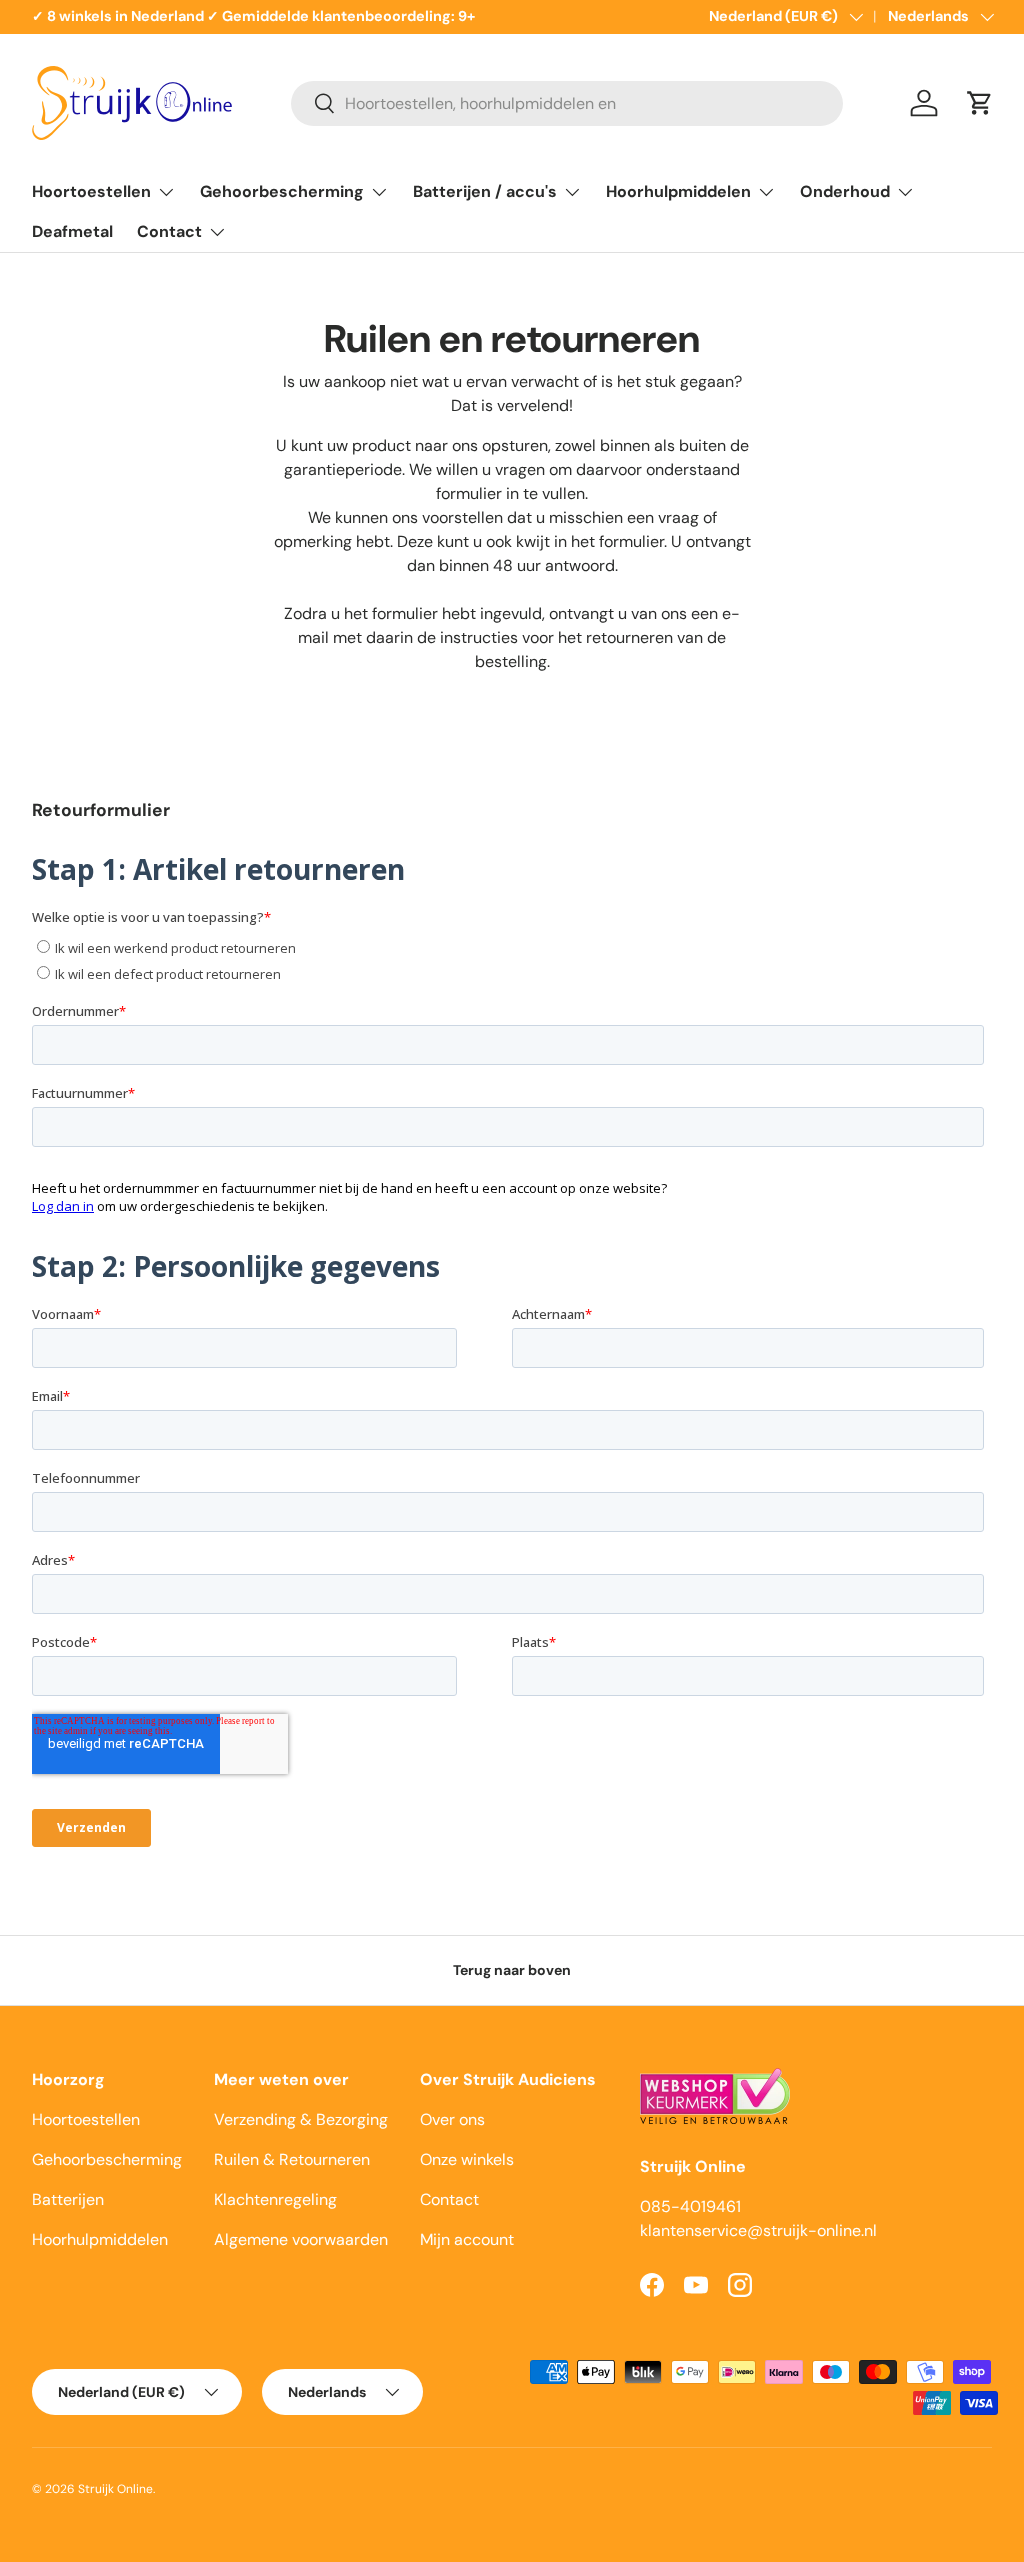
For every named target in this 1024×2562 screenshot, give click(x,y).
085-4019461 (690, 2206)
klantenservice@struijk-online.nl (758, 2230)
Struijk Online (115, 2489)
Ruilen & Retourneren (292, 2159)
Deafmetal (72, 231)
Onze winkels (467, 2159)
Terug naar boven (512, 1970)
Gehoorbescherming (107, 2159)
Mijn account (467, 2239)
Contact (449, 2199)
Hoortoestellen (86, 2119)
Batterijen (68, 2199)
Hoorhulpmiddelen (100, 2239)
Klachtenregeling (275, 2199)
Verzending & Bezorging (301, 2119)
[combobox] (566, 103)
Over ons (452, 2119)
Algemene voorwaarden (301, 2239)
